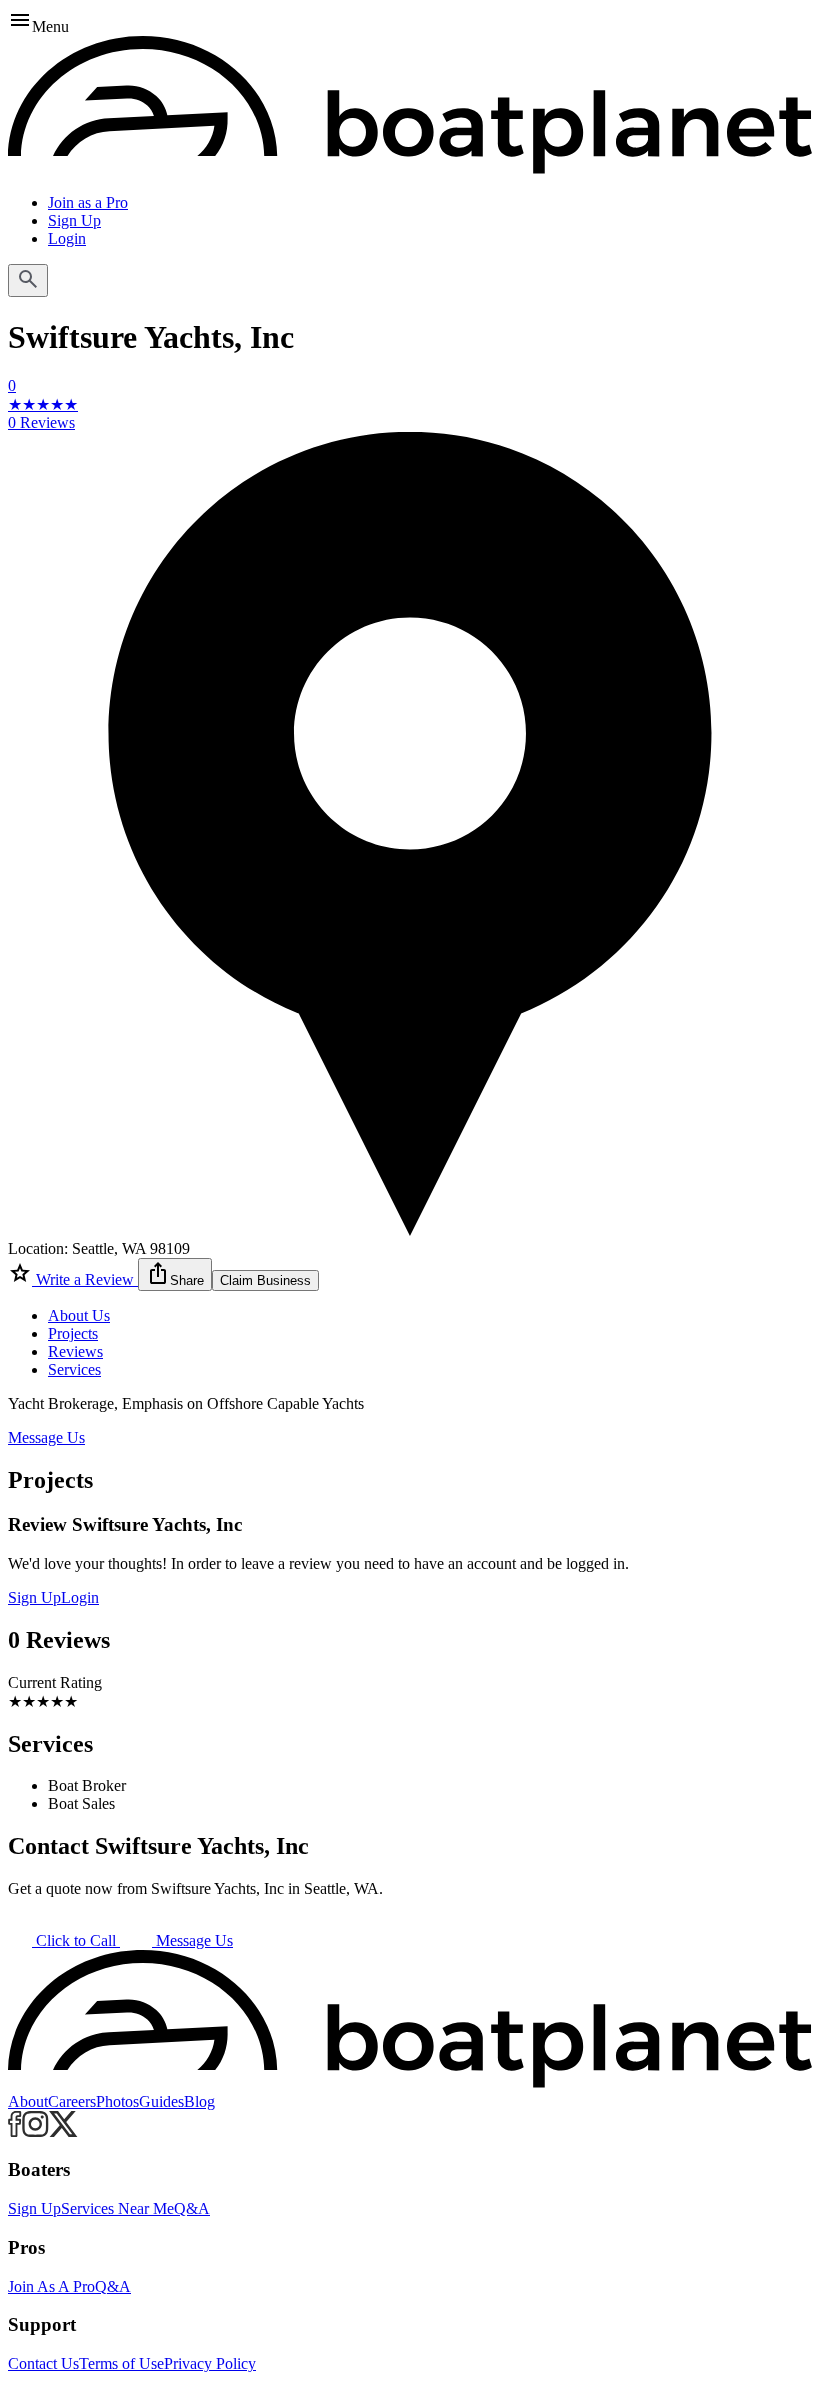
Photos (117, 2101)
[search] (28, 280)
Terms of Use (121, 2363)
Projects (73, 1333)
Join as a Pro (88, 202)
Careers (72, 2101)
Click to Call (76, 1940)
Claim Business (265, 1280)
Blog (199, 2101)
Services (74, 1369)
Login (67, 238)
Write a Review (85, 1279)
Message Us (46, 1437)
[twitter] (63, 2131)
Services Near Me (117, 2208)
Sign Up (74, 220)
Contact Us (43, 2363)
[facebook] (15, 2131)
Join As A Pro (51, 2286)
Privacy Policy (210, 2363)
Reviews (75, 1351)
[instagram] (35, 2131)
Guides (161, 2101)
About (28, 2101)
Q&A (192, 2208)
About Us (79, 1315)
